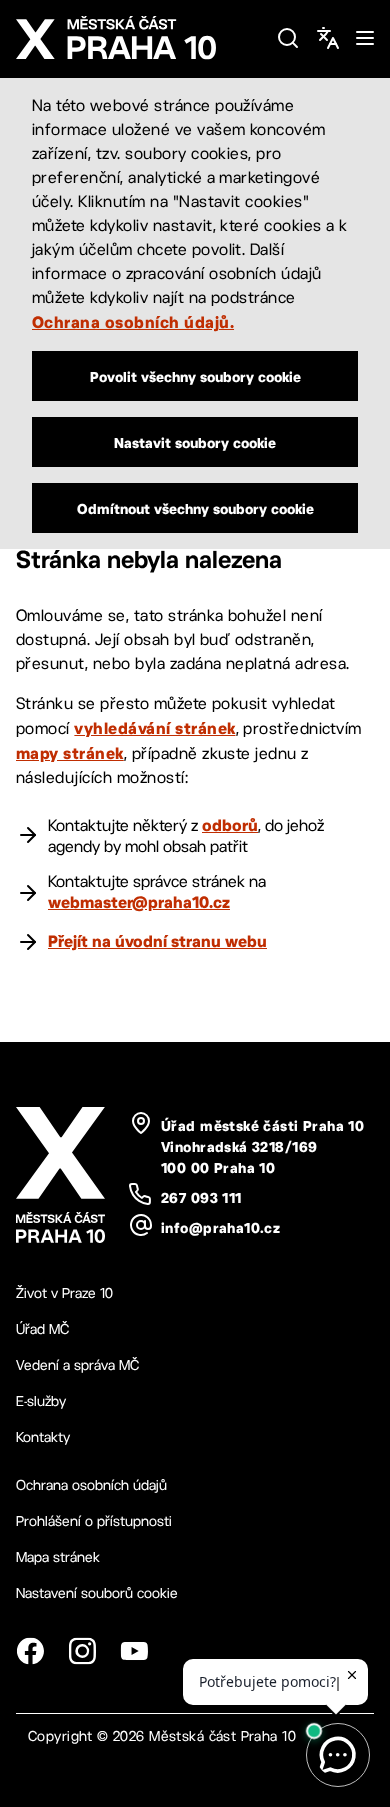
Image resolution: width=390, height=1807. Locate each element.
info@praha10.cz (220, 1228)
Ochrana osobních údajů (91, 1485)
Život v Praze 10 (64, 1293)
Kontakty (43, 1437)
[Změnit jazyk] (328, 38)
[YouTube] (134, 1651)
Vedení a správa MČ (77, 1365)
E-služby (41, 1401)
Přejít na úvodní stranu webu (157, 941)
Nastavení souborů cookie (97, 1593)
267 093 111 (201, 1198)
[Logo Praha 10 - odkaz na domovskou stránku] (138, 38)
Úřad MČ (42, 1329)
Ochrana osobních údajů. (133, 322)
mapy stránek (70, 753)
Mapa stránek (58, 1557)
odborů (230, 825)
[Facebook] (30, 1651)
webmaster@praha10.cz (139, 902)
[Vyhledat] (288, 38)
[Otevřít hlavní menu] (365, 38)
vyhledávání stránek (154, 728)
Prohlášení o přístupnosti (94, 1521)
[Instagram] (82, 1651)
